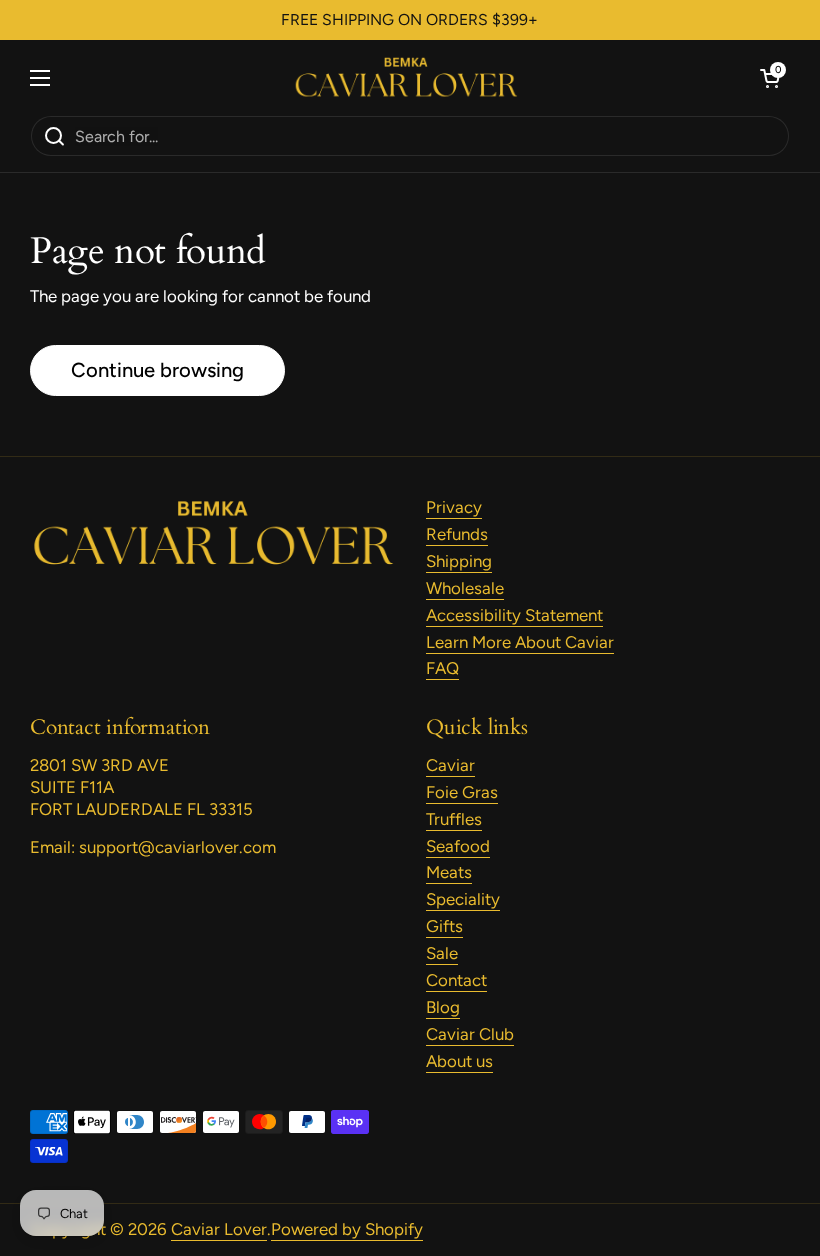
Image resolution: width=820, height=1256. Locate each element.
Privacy (454, 507)
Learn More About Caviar (520, 642)
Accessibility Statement (514, 615)
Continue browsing (157, 370)
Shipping (459, 561)
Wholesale (465, 588)
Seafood (458, 846)
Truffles (454, 819)
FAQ (442, 668)
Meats (449, 872)
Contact (456, 980)
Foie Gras (462, 792)
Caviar (450, 765)
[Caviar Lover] (405, 77)
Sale (442, 953)
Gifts (444, 926)
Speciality (463, 899)
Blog (443, 1007)
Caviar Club (470, 1034)
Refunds (457, 534)
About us (459, 1061)
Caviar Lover (219, 1229)
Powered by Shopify (347, 1229)
